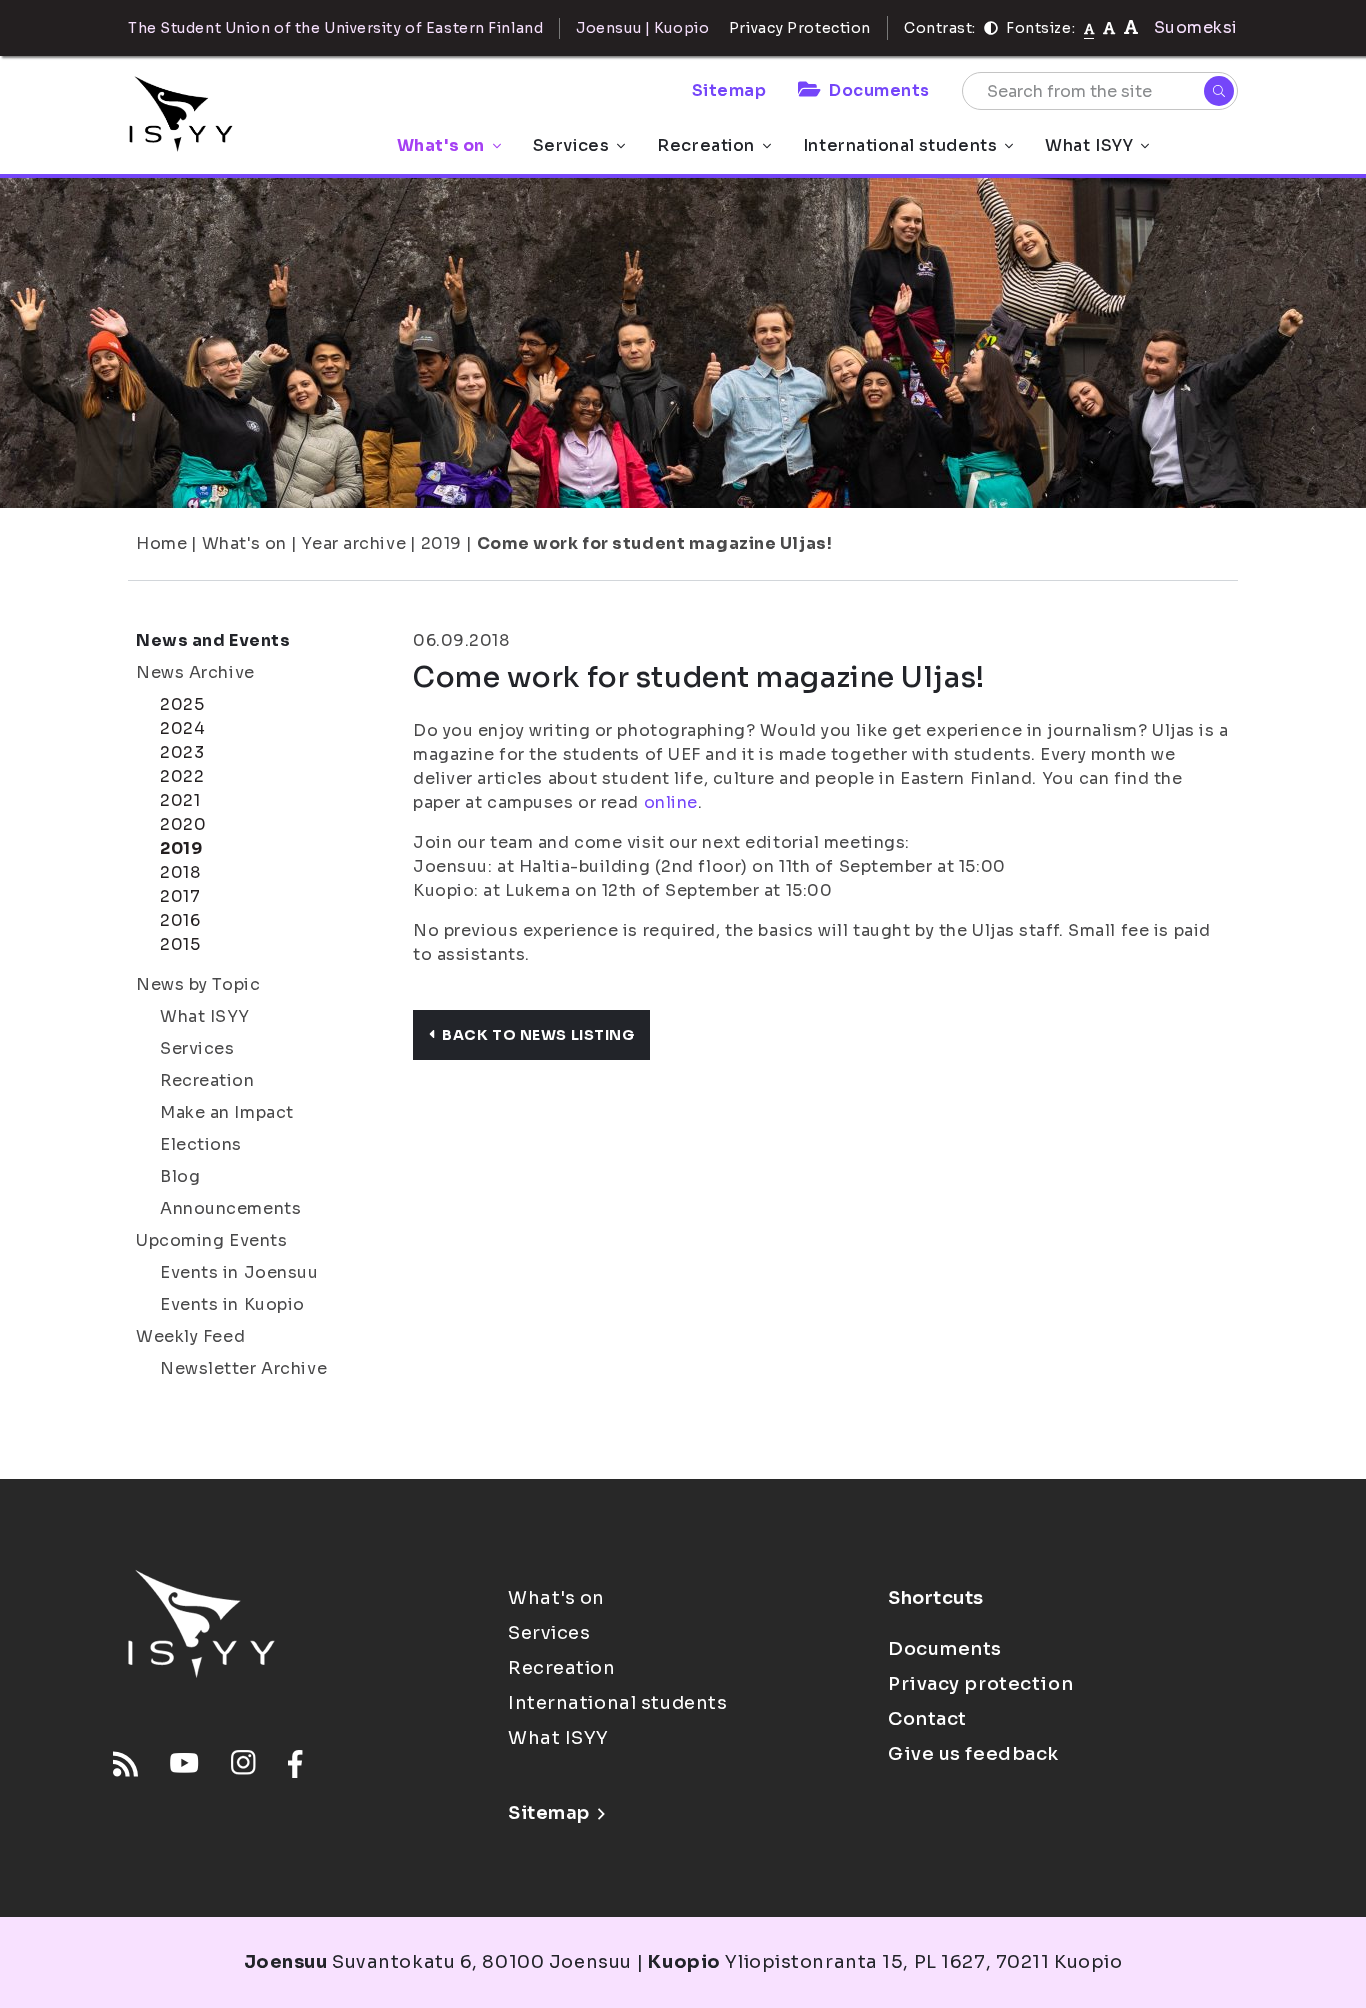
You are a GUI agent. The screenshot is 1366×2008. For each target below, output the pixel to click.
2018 (180, 872)
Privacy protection (980, 1684)
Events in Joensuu (239, 1272)
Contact (927, 1719)
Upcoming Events (211, 1240)
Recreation (706, 145)
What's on (441, 145)
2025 (182, 704)
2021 (180, 800)
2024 (182, 728)
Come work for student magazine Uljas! (655, 543)
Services (571, 145)
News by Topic (198, 984)
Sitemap (729, 90)
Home (161, 543)
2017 (180, 896)
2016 (180, 920)
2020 (183, 824)
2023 (182, 752)
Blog (180, 1176)
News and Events (213, 640)
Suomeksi (1196, 27)
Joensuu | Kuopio (642, 28)
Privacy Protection (800, 28)
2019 (441, 543)
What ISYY (1089, 145)
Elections (201, 1144)
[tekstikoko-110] (1109, 27)
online (671, 802)
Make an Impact (227, 1112)
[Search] (1219, 91)
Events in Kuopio (232, 1304)
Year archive (353, 543)
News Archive (195, 672)
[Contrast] (991, 28)
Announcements (230, 1208)
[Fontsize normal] (1089, 28)
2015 (180, 944)
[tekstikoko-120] (1131, 27)
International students (900, 145)
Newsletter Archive (243, 1368)
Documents (879, 90)
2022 (182, 776)
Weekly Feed (190, 1336)
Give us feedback (973, 1754)
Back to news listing (538, 1035)
